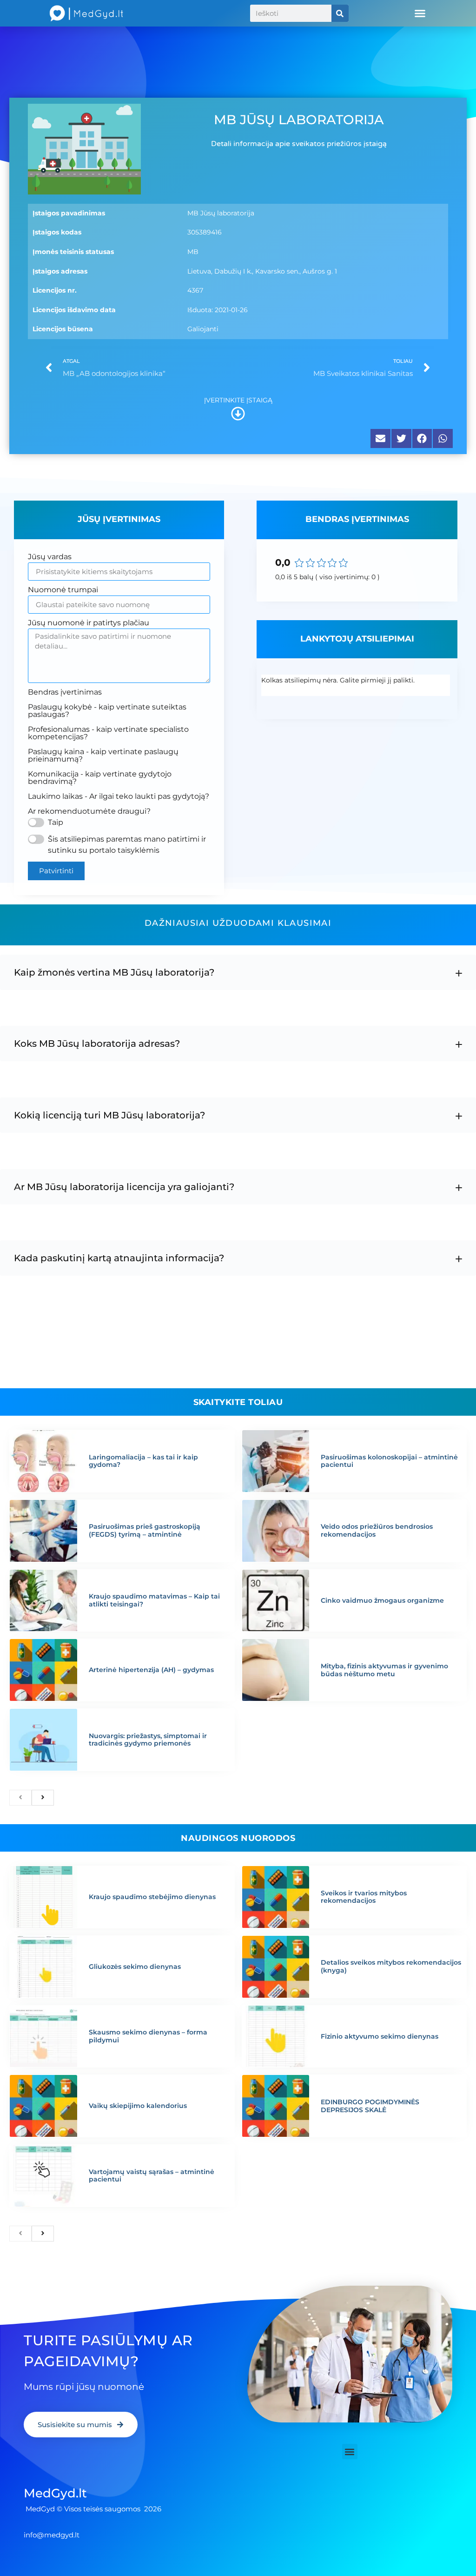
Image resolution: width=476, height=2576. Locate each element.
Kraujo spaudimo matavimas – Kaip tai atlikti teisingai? (154, 1600)
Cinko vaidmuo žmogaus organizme (382, 1600)
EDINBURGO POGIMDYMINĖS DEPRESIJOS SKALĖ (370, 2106)
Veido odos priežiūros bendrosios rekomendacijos (377, 1530)
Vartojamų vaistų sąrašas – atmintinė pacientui (152, 2176)
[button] (420, 13)
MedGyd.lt (55, 2493)
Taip (56, 822)
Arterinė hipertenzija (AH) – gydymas (151, 1670)
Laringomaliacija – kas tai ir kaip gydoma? (143, 1461)
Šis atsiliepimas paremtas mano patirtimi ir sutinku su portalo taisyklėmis (127, 845)
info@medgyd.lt (52, 2535)
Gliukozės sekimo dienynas (135, 1967)
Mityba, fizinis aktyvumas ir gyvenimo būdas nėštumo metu (384, 1670)
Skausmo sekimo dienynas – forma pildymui (148, 2036)
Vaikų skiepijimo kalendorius (138, 2106)
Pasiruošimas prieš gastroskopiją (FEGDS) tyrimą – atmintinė (145, 1530)
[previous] (20, 1798)
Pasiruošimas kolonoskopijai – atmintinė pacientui (389, 1461)
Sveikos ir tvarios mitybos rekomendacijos (364, 1897)
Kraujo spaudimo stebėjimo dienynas (152, 1897)
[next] (43, 1798)
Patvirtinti (56, 871)
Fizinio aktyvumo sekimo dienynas (380, 2036)
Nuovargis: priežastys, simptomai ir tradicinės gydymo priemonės (148, 1740)
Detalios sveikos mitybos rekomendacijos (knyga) (391, 1966)
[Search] (340, 13)
